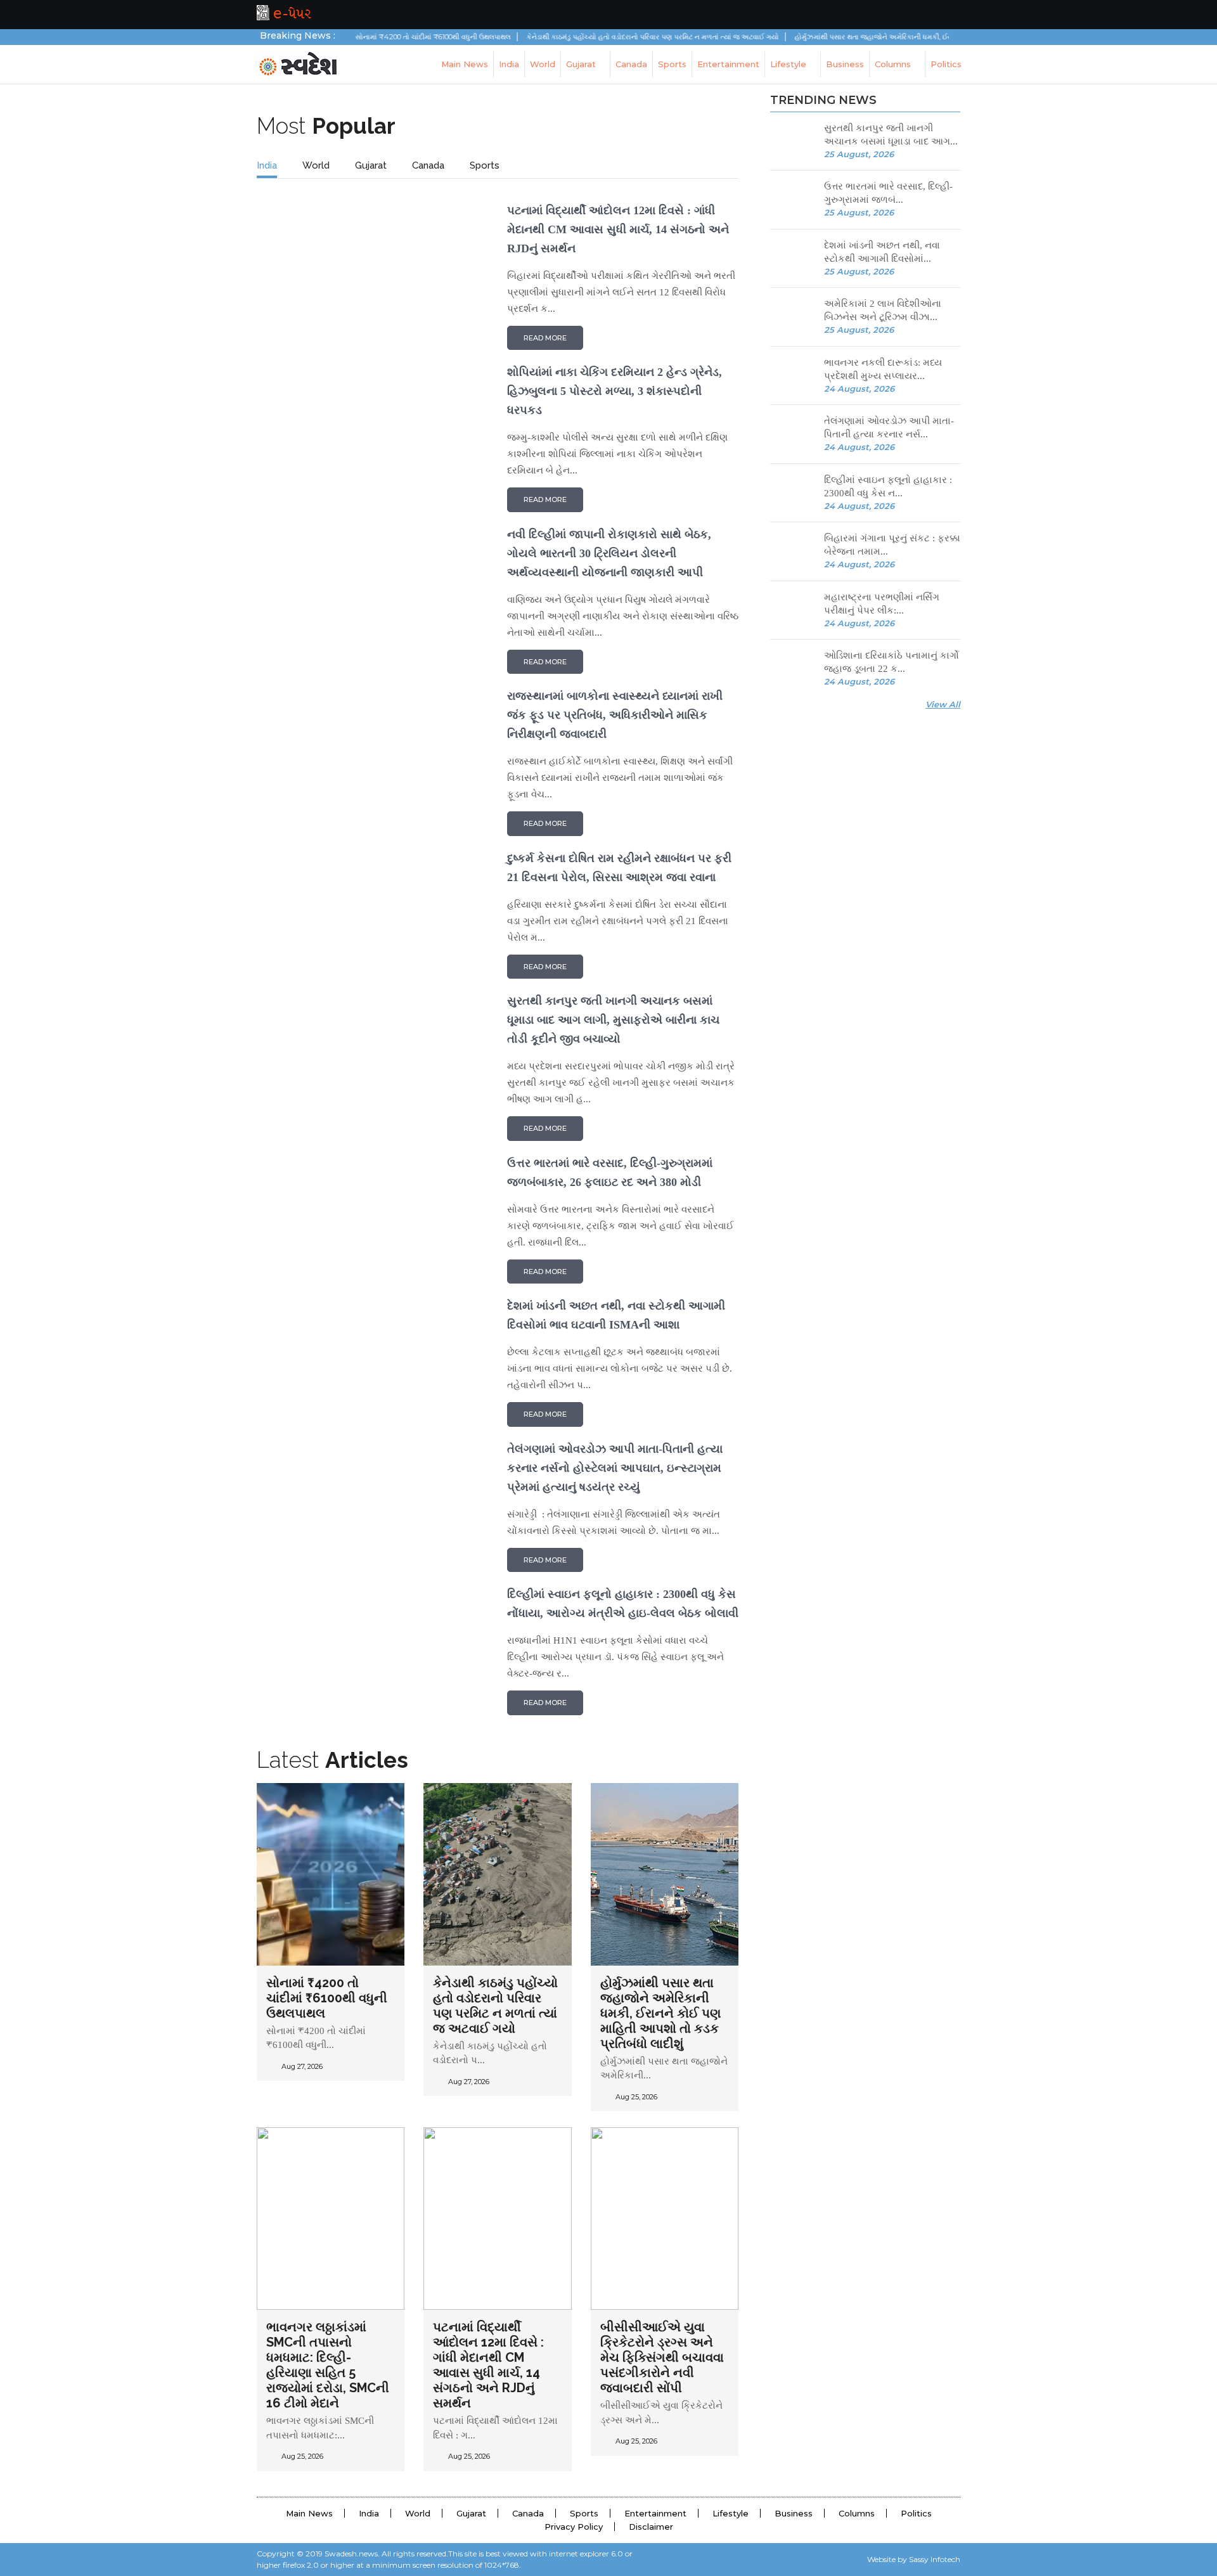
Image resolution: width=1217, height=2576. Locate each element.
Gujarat (582, 64)
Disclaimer (651, 2527)
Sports (672, 64)
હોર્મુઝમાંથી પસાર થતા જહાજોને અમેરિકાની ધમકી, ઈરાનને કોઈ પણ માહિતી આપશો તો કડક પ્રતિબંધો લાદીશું (660, 2013)
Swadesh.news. (352, 2553)
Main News (465, 64)
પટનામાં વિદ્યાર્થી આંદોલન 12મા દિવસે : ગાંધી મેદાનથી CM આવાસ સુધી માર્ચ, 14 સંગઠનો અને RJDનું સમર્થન (488, 2365)
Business (845, 64)
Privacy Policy (574, 2527)
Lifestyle (789, 64)
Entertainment (728, 64)
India (509, 64)
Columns (894, 64)
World (543, 64)
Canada (631, 64)
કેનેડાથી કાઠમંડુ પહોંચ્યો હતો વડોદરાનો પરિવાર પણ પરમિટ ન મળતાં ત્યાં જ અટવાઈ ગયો (495, 2006)
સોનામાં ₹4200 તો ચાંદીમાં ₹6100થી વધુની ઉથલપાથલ (327, 1998)
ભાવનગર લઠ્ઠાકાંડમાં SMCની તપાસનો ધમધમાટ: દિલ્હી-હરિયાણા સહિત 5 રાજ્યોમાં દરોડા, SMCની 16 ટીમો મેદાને (328, 2365)
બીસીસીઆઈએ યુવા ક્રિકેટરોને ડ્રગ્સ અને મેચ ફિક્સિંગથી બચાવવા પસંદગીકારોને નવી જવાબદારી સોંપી (662, 2357)
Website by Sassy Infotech (914, 2559)
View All (943, 704)
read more (545, 338)
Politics (946, 64)
